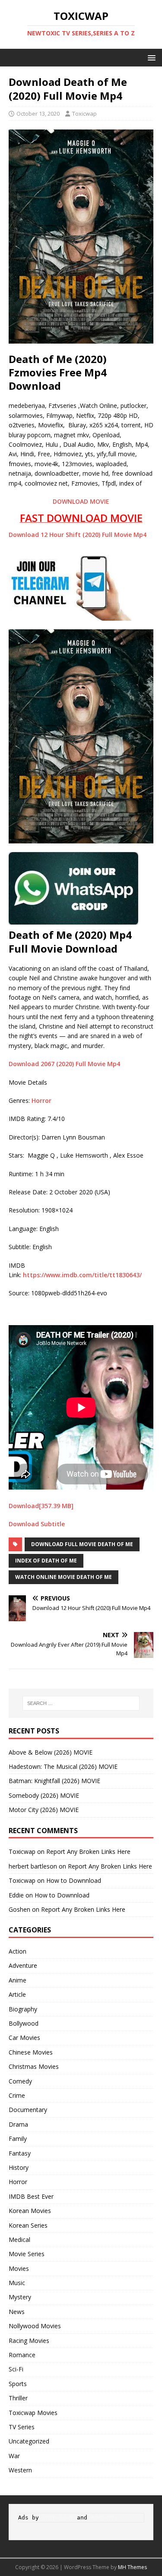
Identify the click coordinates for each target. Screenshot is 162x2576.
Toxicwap (84, 114)
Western (20, 2470)
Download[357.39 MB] (41, 1506)
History (19, 2167)
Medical (19, 2240)
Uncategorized (29, 2441)
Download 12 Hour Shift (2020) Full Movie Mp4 (78, 535)
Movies (19, 2268)
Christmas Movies (34, 2066)
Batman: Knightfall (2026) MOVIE (54, 1781)
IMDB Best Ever (31, 2196)
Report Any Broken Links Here (88, 1851)
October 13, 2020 (38, 114)
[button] (150, 57)
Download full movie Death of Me (82, 1544)
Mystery (20, 2297)
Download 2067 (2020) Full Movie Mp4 (64, 1064)
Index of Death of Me (46, 1561)
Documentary (28, 2110)
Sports (18, 2384)
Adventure (23, 1965)
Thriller (18, 2398)
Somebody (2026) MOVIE (44, 1795)
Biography (23, 2009)
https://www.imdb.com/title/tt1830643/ (82, 1275)
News (17, 2312)
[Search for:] (81, 1703)
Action (17, 1951)
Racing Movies (29, 2341)
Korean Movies (30, 2211)
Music (17, 2283)
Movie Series (27, 2254)
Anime (17, 1980)
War (14, 2456)
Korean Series (28, 2225)
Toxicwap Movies (33, 2413)
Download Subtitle (38, 1524)
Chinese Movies (31, 2052)
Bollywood (24, 2023)
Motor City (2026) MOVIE (44, 1810)
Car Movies (24, 2038)
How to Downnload (74, 1880)
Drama (18, 2124)
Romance (22, 2355)
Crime (17, 2095)
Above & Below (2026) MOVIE (51, 1752)
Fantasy (20, 2153)
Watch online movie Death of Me (64, 1577)
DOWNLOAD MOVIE (81, 501)
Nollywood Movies (35, 2326)
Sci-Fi (16, 2369)
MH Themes (132, 2567)
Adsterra (105, 2518)
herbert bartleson (33, 1866)
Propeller (58, 2518)
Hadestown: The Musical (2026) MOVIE (63, 1766)
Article (17, 1994)
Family (18, 2139)
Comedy (20, 2081)
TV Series (22, 2427)
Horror (41, 1100)
